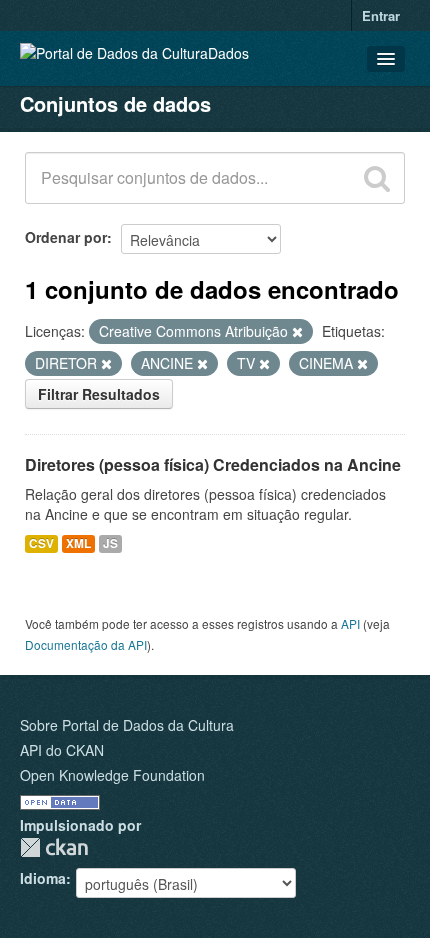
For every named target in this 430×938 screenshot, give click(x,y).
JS (110, 543)
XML (78, 543)
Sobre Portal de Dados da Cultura (127, 725)
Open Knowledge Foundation (112, 775)
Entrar (381, 15)
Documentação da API (86, 644)
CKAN (54, 847)
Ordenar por (66, 237)
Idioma (43, 878)
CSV (41, 543)
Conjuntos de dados (115, 103)
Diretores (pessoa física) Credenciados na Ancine (213, 464)
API (350, 623)
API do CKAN (62, 750)
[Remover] (297, 332)
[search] (377, 178)
